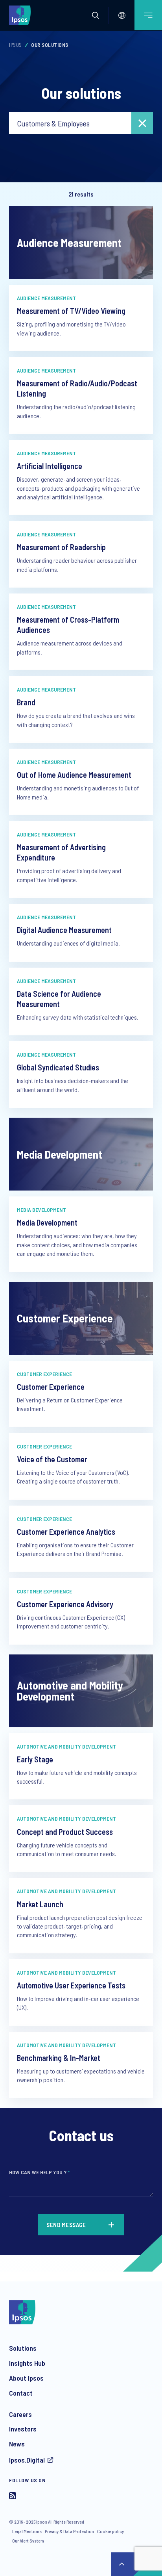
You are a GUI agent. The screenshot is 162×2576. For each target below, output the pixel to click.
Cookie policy (110, 2531)
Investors (23, 2429)
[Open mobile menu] (148, 15)
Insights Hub (27, 2363)
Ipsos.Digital (27, 2460)
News (17, 2444)
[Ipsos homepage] (22, 15)
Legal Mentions (27, 2531)
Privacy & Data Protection (69, 2531)
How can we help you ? (39, 2172)
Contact (21, 2393)
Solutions (23, 2348)
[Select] (122, 15)
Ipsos (16, 45)
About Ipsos (26, 2378)
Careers (20, 2414)
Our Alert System (28, 2541)
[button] (96, 15)
